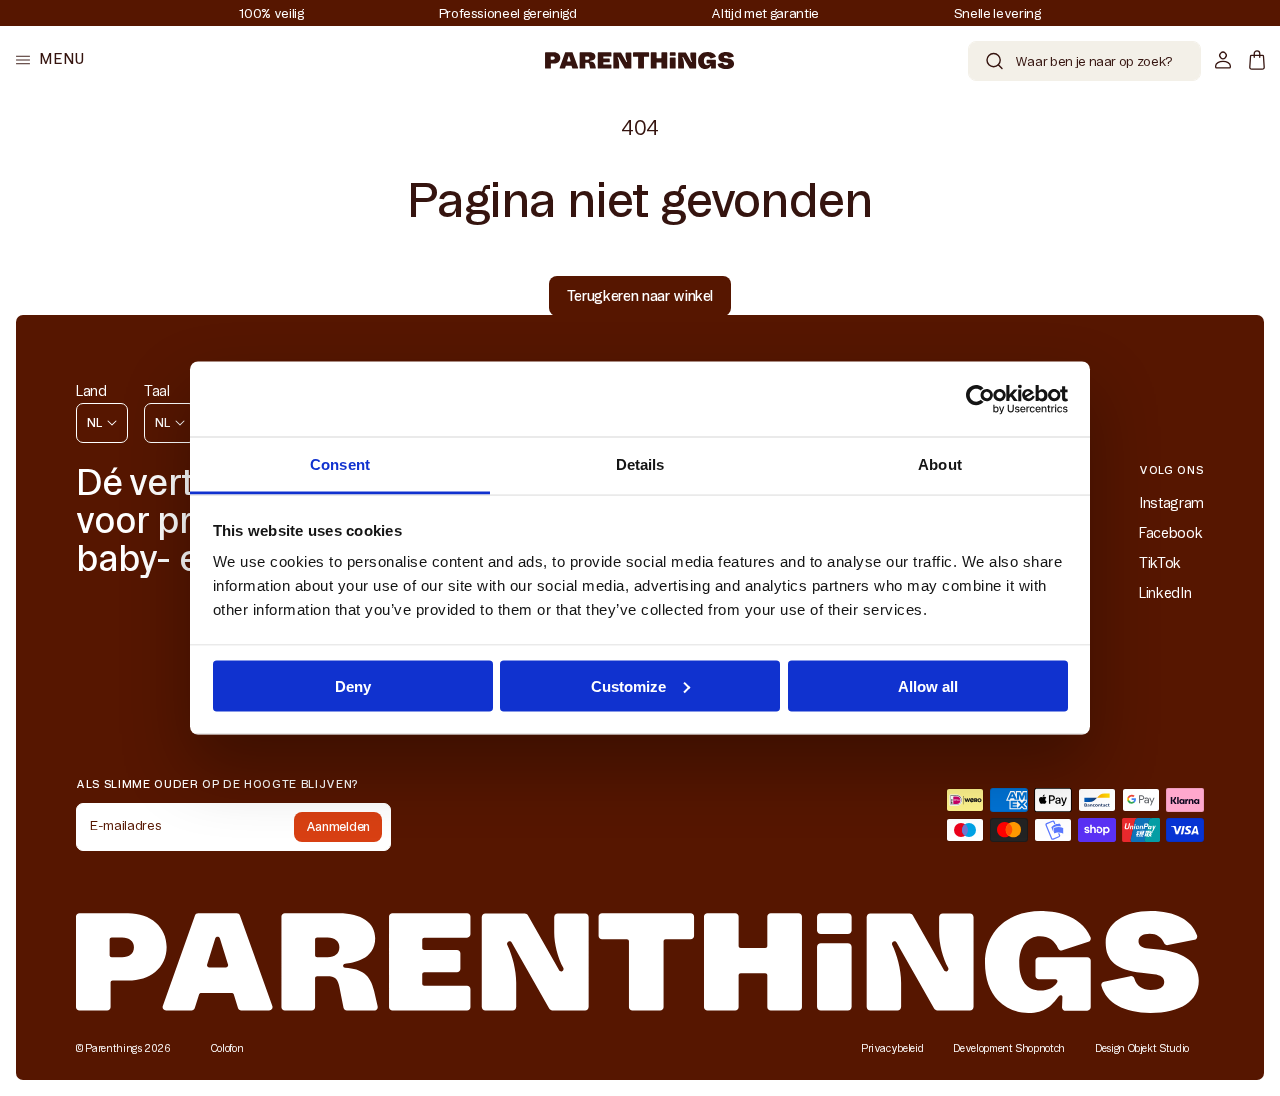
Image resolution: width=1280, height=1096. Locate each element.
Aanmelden (338, 826)
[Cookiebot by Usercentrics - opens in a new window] (980, 399)
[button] (50, 60)
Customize (628, 685)
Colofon (227, 1048)
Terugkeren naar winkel (640, 296)
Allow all (928, 685)
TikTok (1160, 563)
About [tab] (940, 464)
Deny (353, 685)
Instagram (1171, 503)
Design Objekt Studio (1142, 1048)
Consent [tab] (340, 464)
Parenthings (113, 1048)
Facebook (1170, 533)
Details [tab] (640, 464)
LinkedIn (1165, 593)
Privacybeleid (892, 1048)
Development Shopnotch (1009, 1048)
